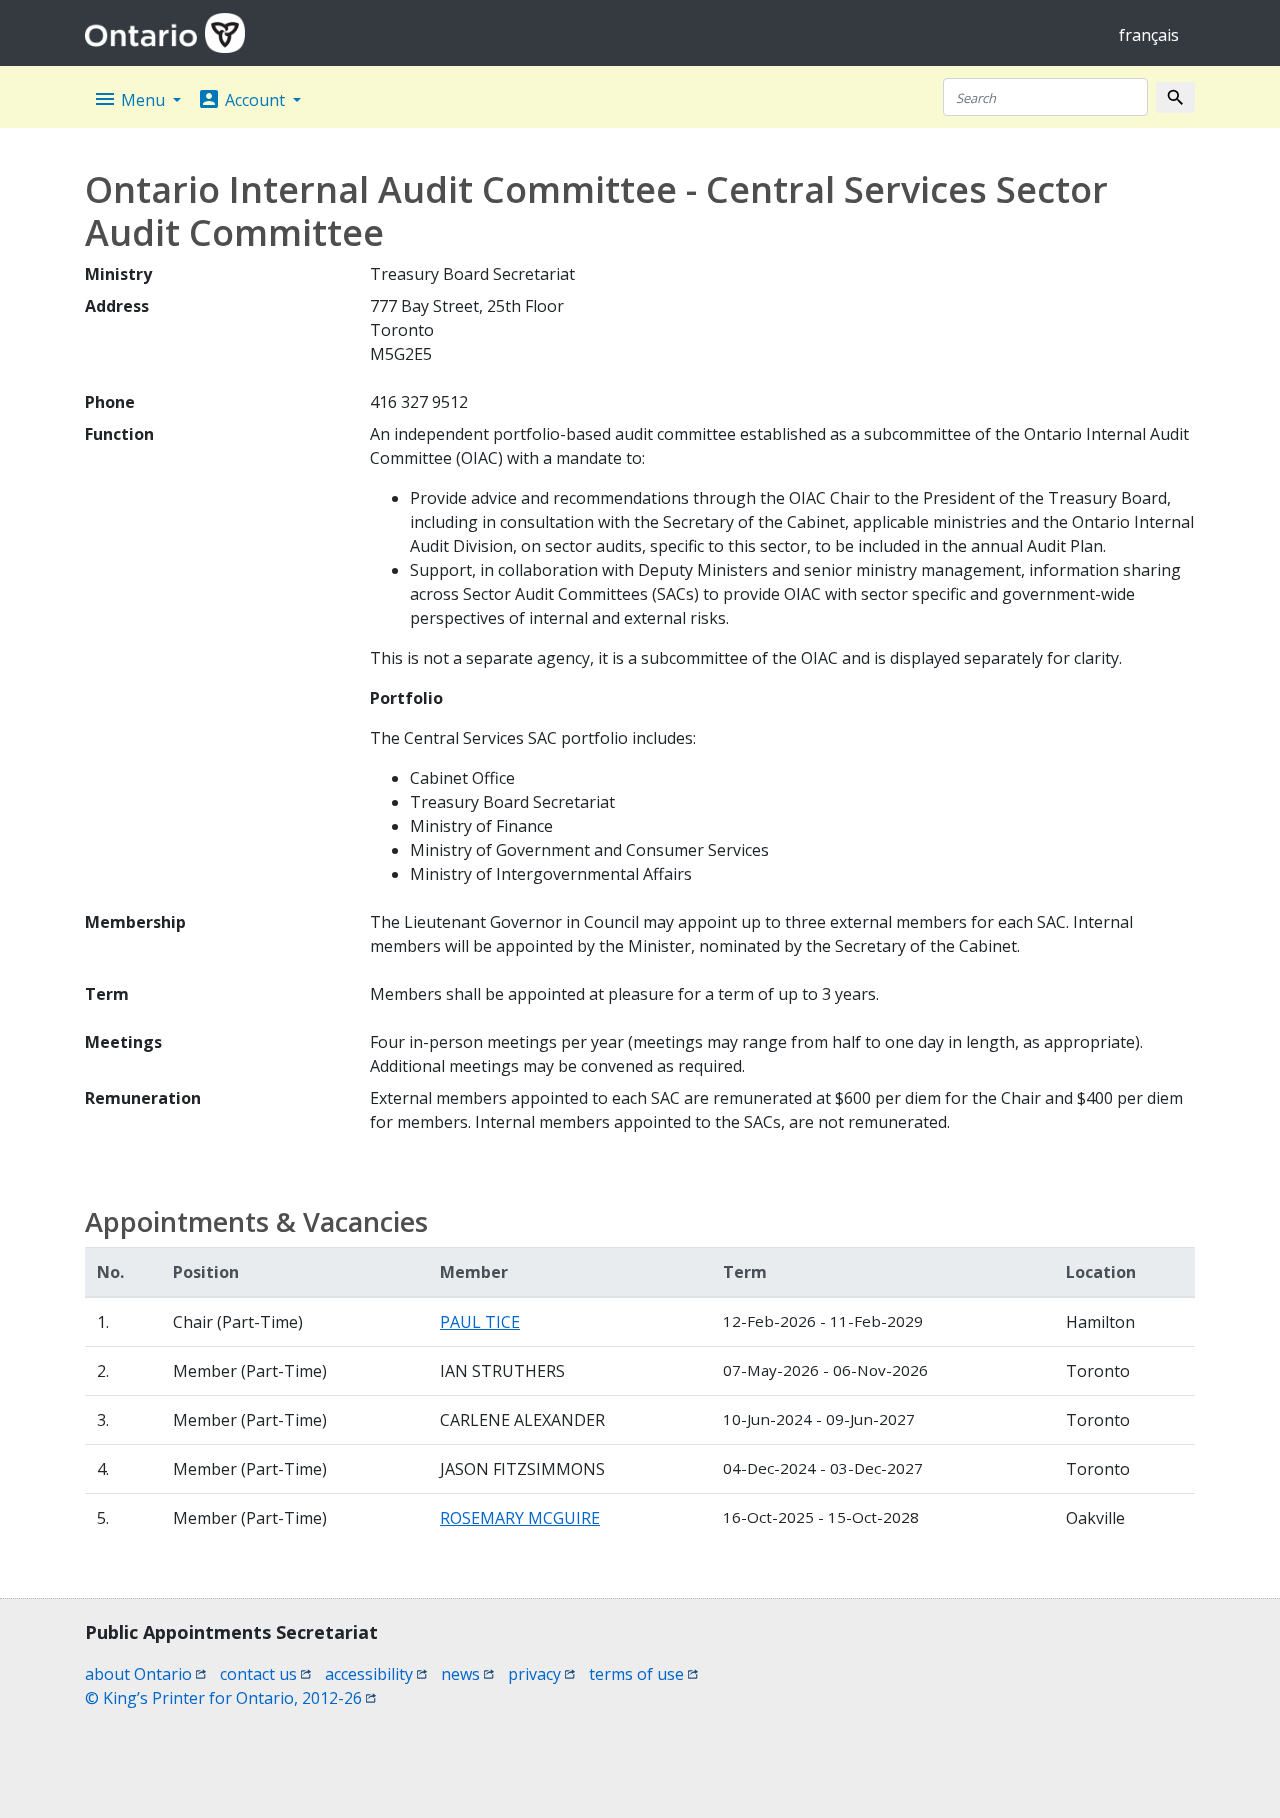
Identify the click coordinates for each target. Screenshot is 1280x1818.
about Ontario (145, 1674)
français (1149, 35)
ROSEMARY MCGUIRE (520, 1518)
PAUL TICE (480, 1322)
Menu (131, 99)
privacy (541, 1674)
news (467, 1674)
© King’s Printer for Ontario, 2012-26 (230, 1698)
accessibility (376, 1674)
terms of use (643, 1674)
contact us (265, 1674)
